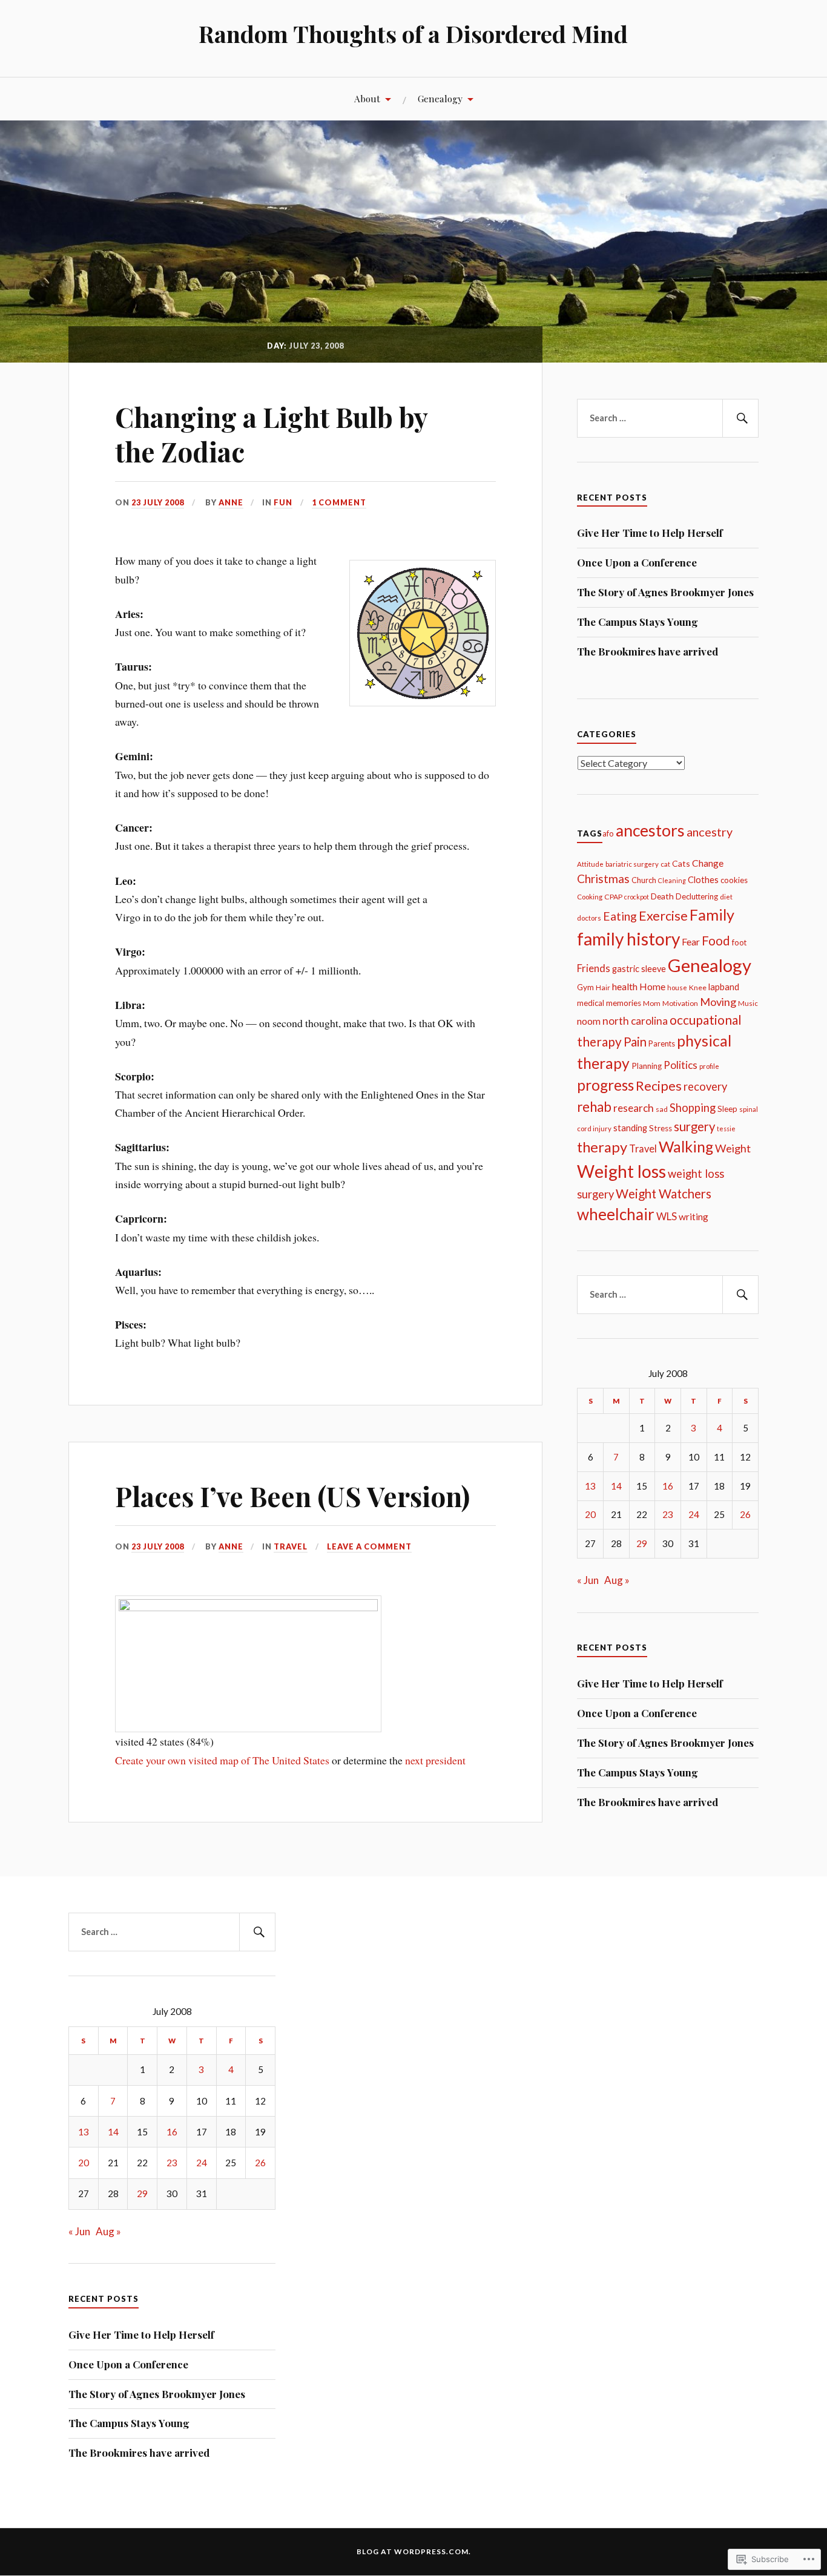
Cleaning (672, 880)
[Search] (740, 418)
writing (694, 1217)
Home (652, 987)
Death (662, 896)
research (634, 1108)
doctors (589, 918)
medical (591, 1003)
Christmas (603, 879)
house (677, 987)
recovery (705, 1086)
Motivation (680, 1003)
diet (726, 897)
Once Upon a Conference (637, 562)
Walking (686, 1146)
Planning (647, 1066)
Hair (603, 987)
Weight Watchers (664, 1194)
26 (745, 1514)
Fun (283, 502)
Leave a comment (369, 1546)
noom (589, 1021)
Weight (733, 1148)
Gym (585, 987)
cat (665, 864)
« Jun (588, 1580)
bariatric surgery (632, 864)
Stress (661, 1128)
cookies (734, 880)
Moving (718, 1002)
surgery (694, 1126)
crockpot (637, 897)
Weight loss (621, 1171)
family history (628, 939)
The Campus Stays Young (638, 622)
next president (435, 1760)
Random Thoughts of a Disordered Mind (413, 34)
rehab (594, 1107)
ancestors (650, 830)
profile (709, 1066)
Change (708, 863)
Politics (680, 1065)
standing (630, 1128)
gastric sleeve (639, 969)
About (367, 98)
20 (590, 1514)
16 (668, 1486)
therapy (602, 1147)
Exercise (663, 916)
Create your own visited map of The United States (222, 1760)
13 (590, 1486)
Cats (681, 863)
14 (616, 1486)
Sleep (727, 1109)
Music (748, 1003)
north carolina (635, 1021)
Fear (691, 941)
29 (642, 1543)
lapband (724, 987)
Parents (662, 1043)
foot (739, 942)
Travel (291, 1546)
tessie (726, 1129)
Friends (594, 968)
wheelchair (616, 1214)
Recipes (659, 1086)
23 (668, 1514)
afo (608, 833)
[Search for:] (668, 418)
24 (694, 1514)
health (625, 986)
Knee (698, 987)
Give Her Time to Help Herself (650, 533)
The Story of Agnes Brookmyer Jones (665, 592)
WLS (667, 1216)
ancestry (710, 832)
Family (712, 915)
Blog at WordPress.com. (414, 2551)
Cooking (590, 897)
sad (662, 1109)
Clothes (703, 880)
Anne (231, 502)
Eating (620, 916)
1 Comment (339, 502)
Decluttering (697, 896)
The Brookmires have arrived (647, 651)
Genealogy (440, 98)
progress (605, 1085)
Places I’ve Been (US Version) (292, 1496)
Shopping (693, 1108)
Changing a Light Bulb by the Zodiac (271, 434)
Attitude (590, 864)
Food (716, 941)
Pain (635, 1042)
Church (644, 880)
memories (624, 1003)
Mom (652, 1003)
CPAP (613, 897)
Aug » (617, 1580)
